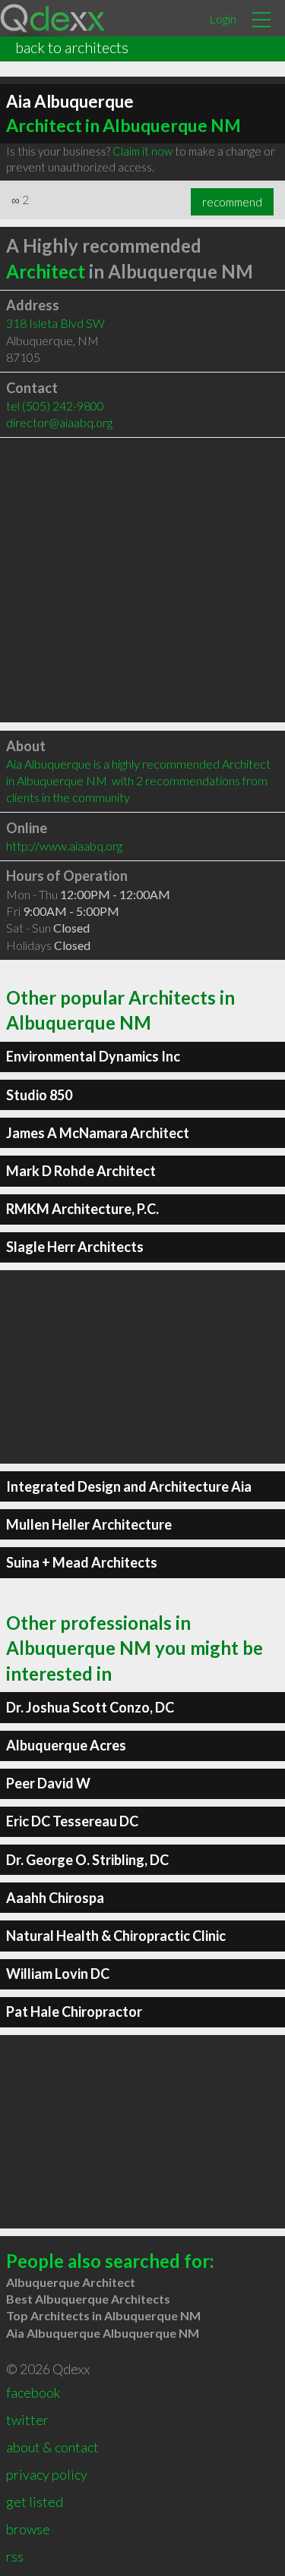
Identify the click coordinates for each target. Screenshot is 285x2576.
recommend (232, 202)
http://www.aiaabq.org (64, 846)
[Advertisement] (142, 580)
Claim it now (142, 151)
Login (223, 19)
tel (55, 406)
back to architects (72, 47)
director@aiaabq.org (59, 422)
